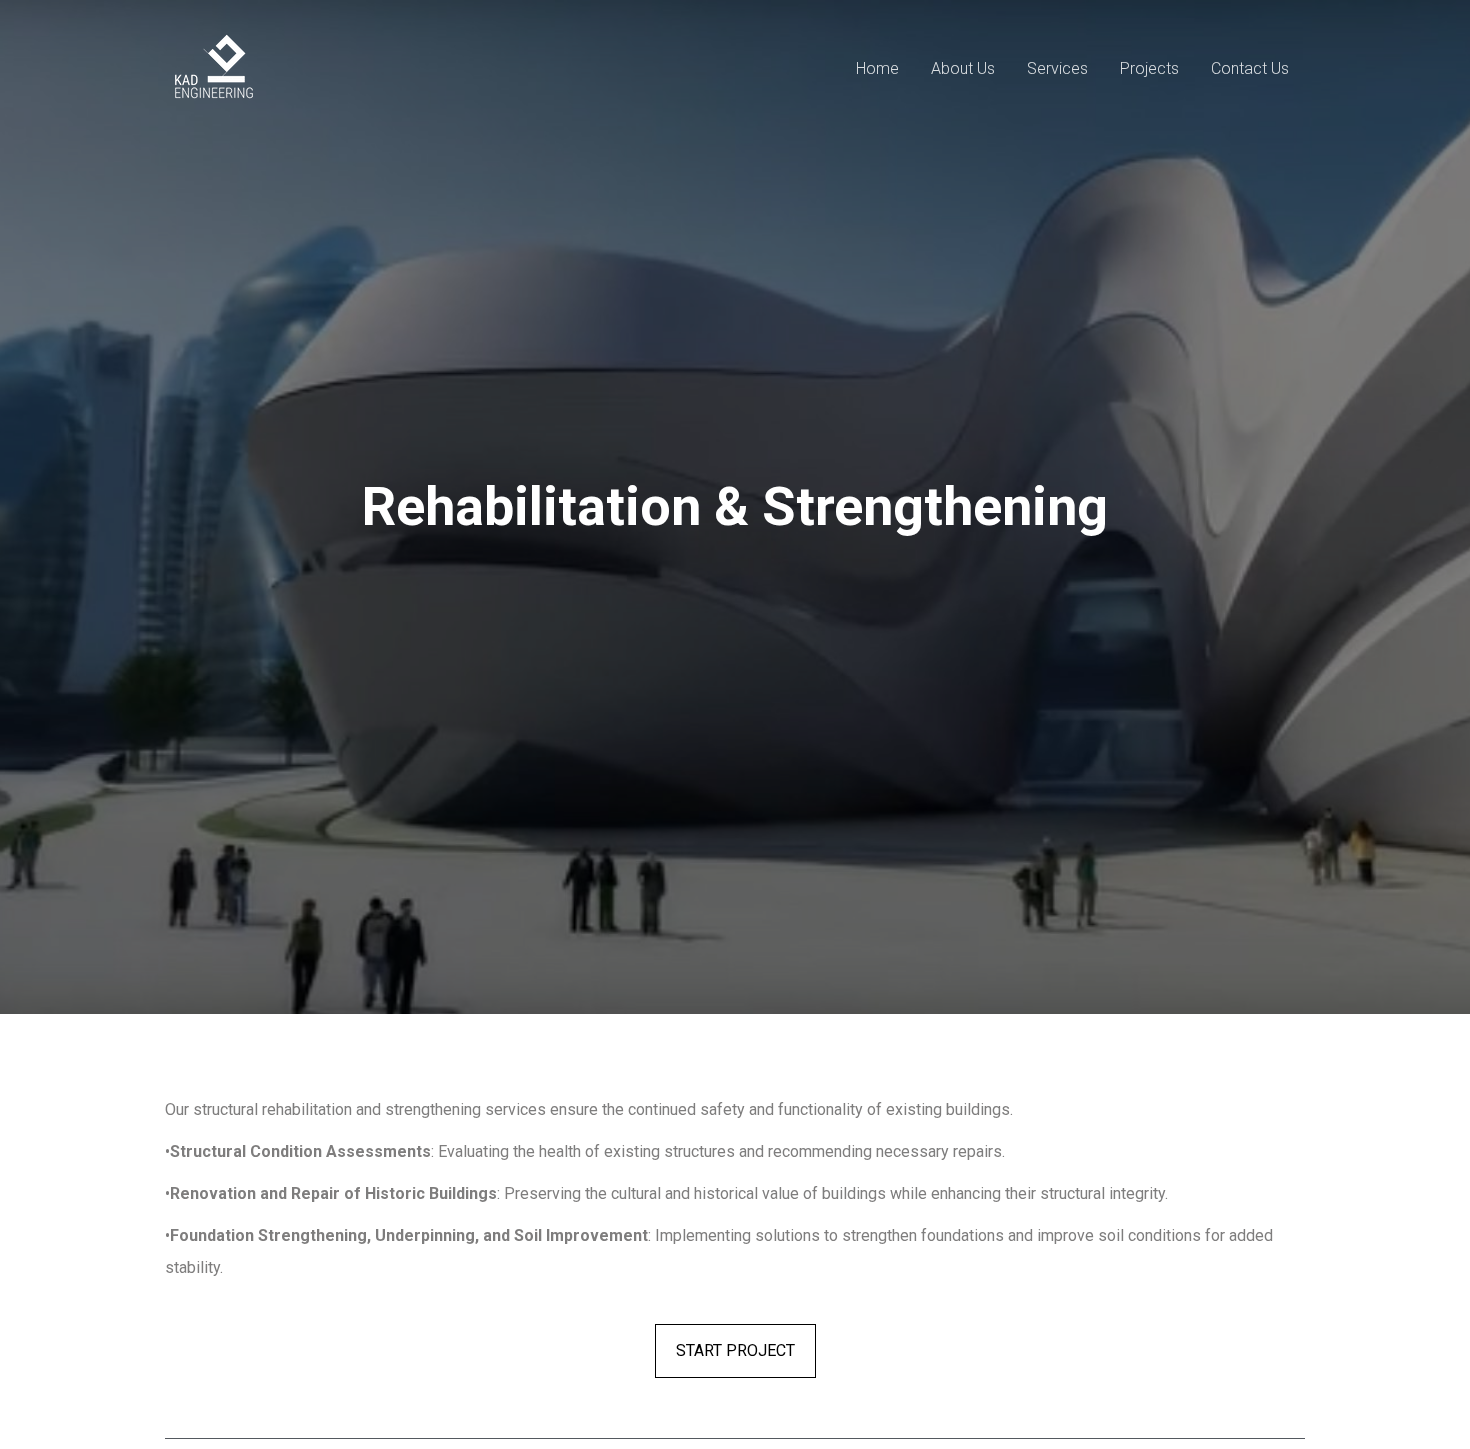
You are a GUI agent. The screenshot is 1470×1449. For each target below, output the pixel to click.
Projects (1149, 68)
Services (1057, 68)
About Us (963, 68)
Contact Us (1250, 68)
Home (877, 68)
